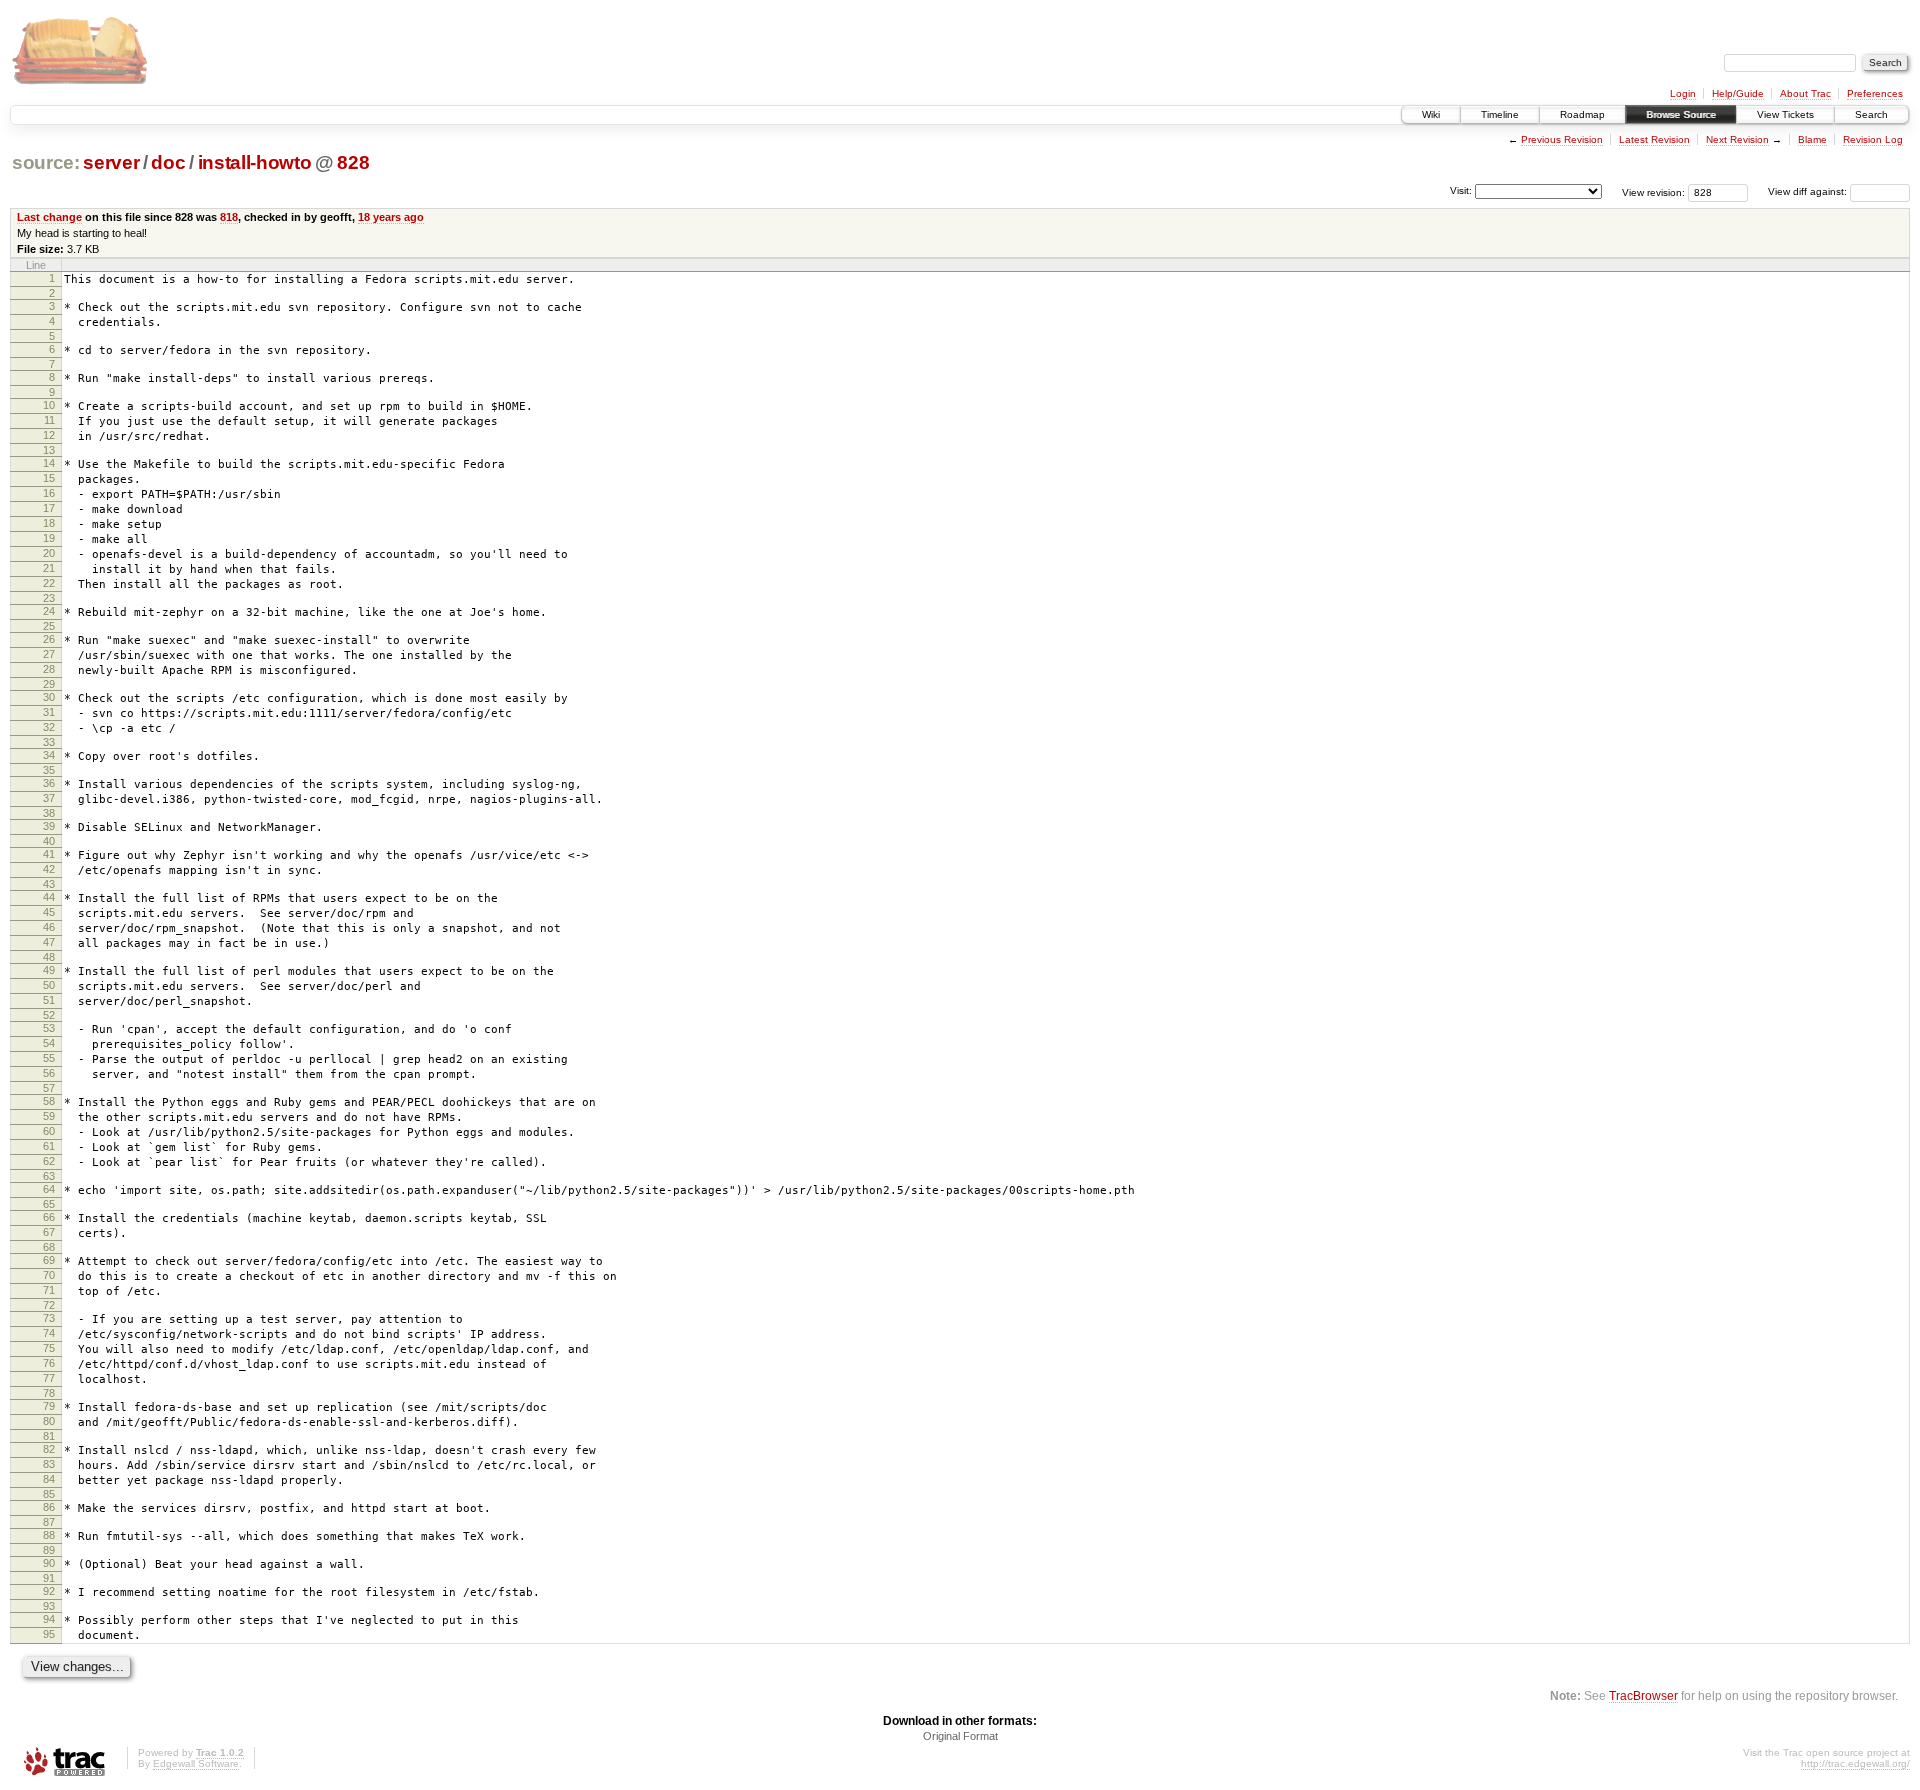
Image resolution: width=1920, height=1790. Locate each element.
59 (49, 1116)
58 (49, 1101)
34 (49, 755)
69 (49, 1260)
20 (49, 553)
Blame (1812, 139)
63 (49, 1176)
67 (49, 1232)
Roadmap (1582, 114)
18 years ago (391, 217)
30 (49, 697)
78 (49, 1393)
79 (49, 1406)
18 (49, 523)
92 (49, 1591)
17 (49, 508)
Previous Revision (1562, 139)
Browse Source (1681, 114)
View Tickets (1785, 114)
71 (49, 1290)
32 (49, 727)
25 (49, 626)
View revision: (1653, 191)
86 (49, 1507)
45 (49, 912)
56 (49, 1073)
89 (49, 1550)
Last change (49, 217)
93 (49, 1606)
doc (168, 162)
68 (49, 1247)
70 (49, 1275)
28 (49, 669)
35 (49, 770)
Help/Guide (1738, 93)
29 (49, 684)
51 (49, 1000)
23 (49, 598)
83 (49, 1464)
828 (353, 162)
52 (49, 1015)
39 (49, 826)
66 (49, 1217)
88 (49, 1535)
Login (1683, 93)
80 (49, 1421)
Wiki (1431, 114)
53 (49, 1028)
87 (49, 1522)
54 (49, 1043)
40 (49, 841)
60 (49, 1131)
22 (49, 583)
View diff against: (1809, 191)
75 (49, 1348)
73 (49, 1318)
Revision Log (1873, 139)
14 (49, 463)
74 (49, 1333)
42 (49, 869)
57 (49, 1088)
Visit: (1461, 190)
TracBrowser (1643, 1695)
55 (49, 1058)
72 (49, 1305)
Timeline (1500, 114)
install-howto (255, 162)
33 (49, 742)
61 (49, 1146)
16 (49, 493)
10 (49, 405)
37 (49, 798)
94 (49, 1619)
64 (49, 1189)
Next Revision (1737, 139)
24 (49, 611)
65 (49, 1204)
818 (229, 217)
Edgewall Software (196, 1763)
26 (49, 639)
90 (49, 1563)
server (111, 162)
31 (49, 712)
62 (49, 1161)
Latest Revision (1654, 139)
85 (49, 1494)
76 (49, 1363)
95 (49, 1634)
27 (49, 654)
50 (49, 985)
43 (49, 884)
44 (49, 897)
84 (49, 1479)
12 (49, 435)
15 (49, 478)
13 (49, 450)
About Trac (1805, 93)
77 (49, 1378)
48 (49, 957)
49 (49, 970)
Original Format (960, 1736)
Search (1871, 114)
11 (49, 420)
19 (49, 538)
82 (49, 1449)
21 (49, 568)
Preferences (1875, 93)
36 (49, 783)
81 (49, 1436)
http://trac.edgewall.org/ (1855, 1763)
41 (49, 854)
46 (49, 927)
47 (49, 942)
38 (49, 813)
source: (46, 162)
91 (49, 1578)
